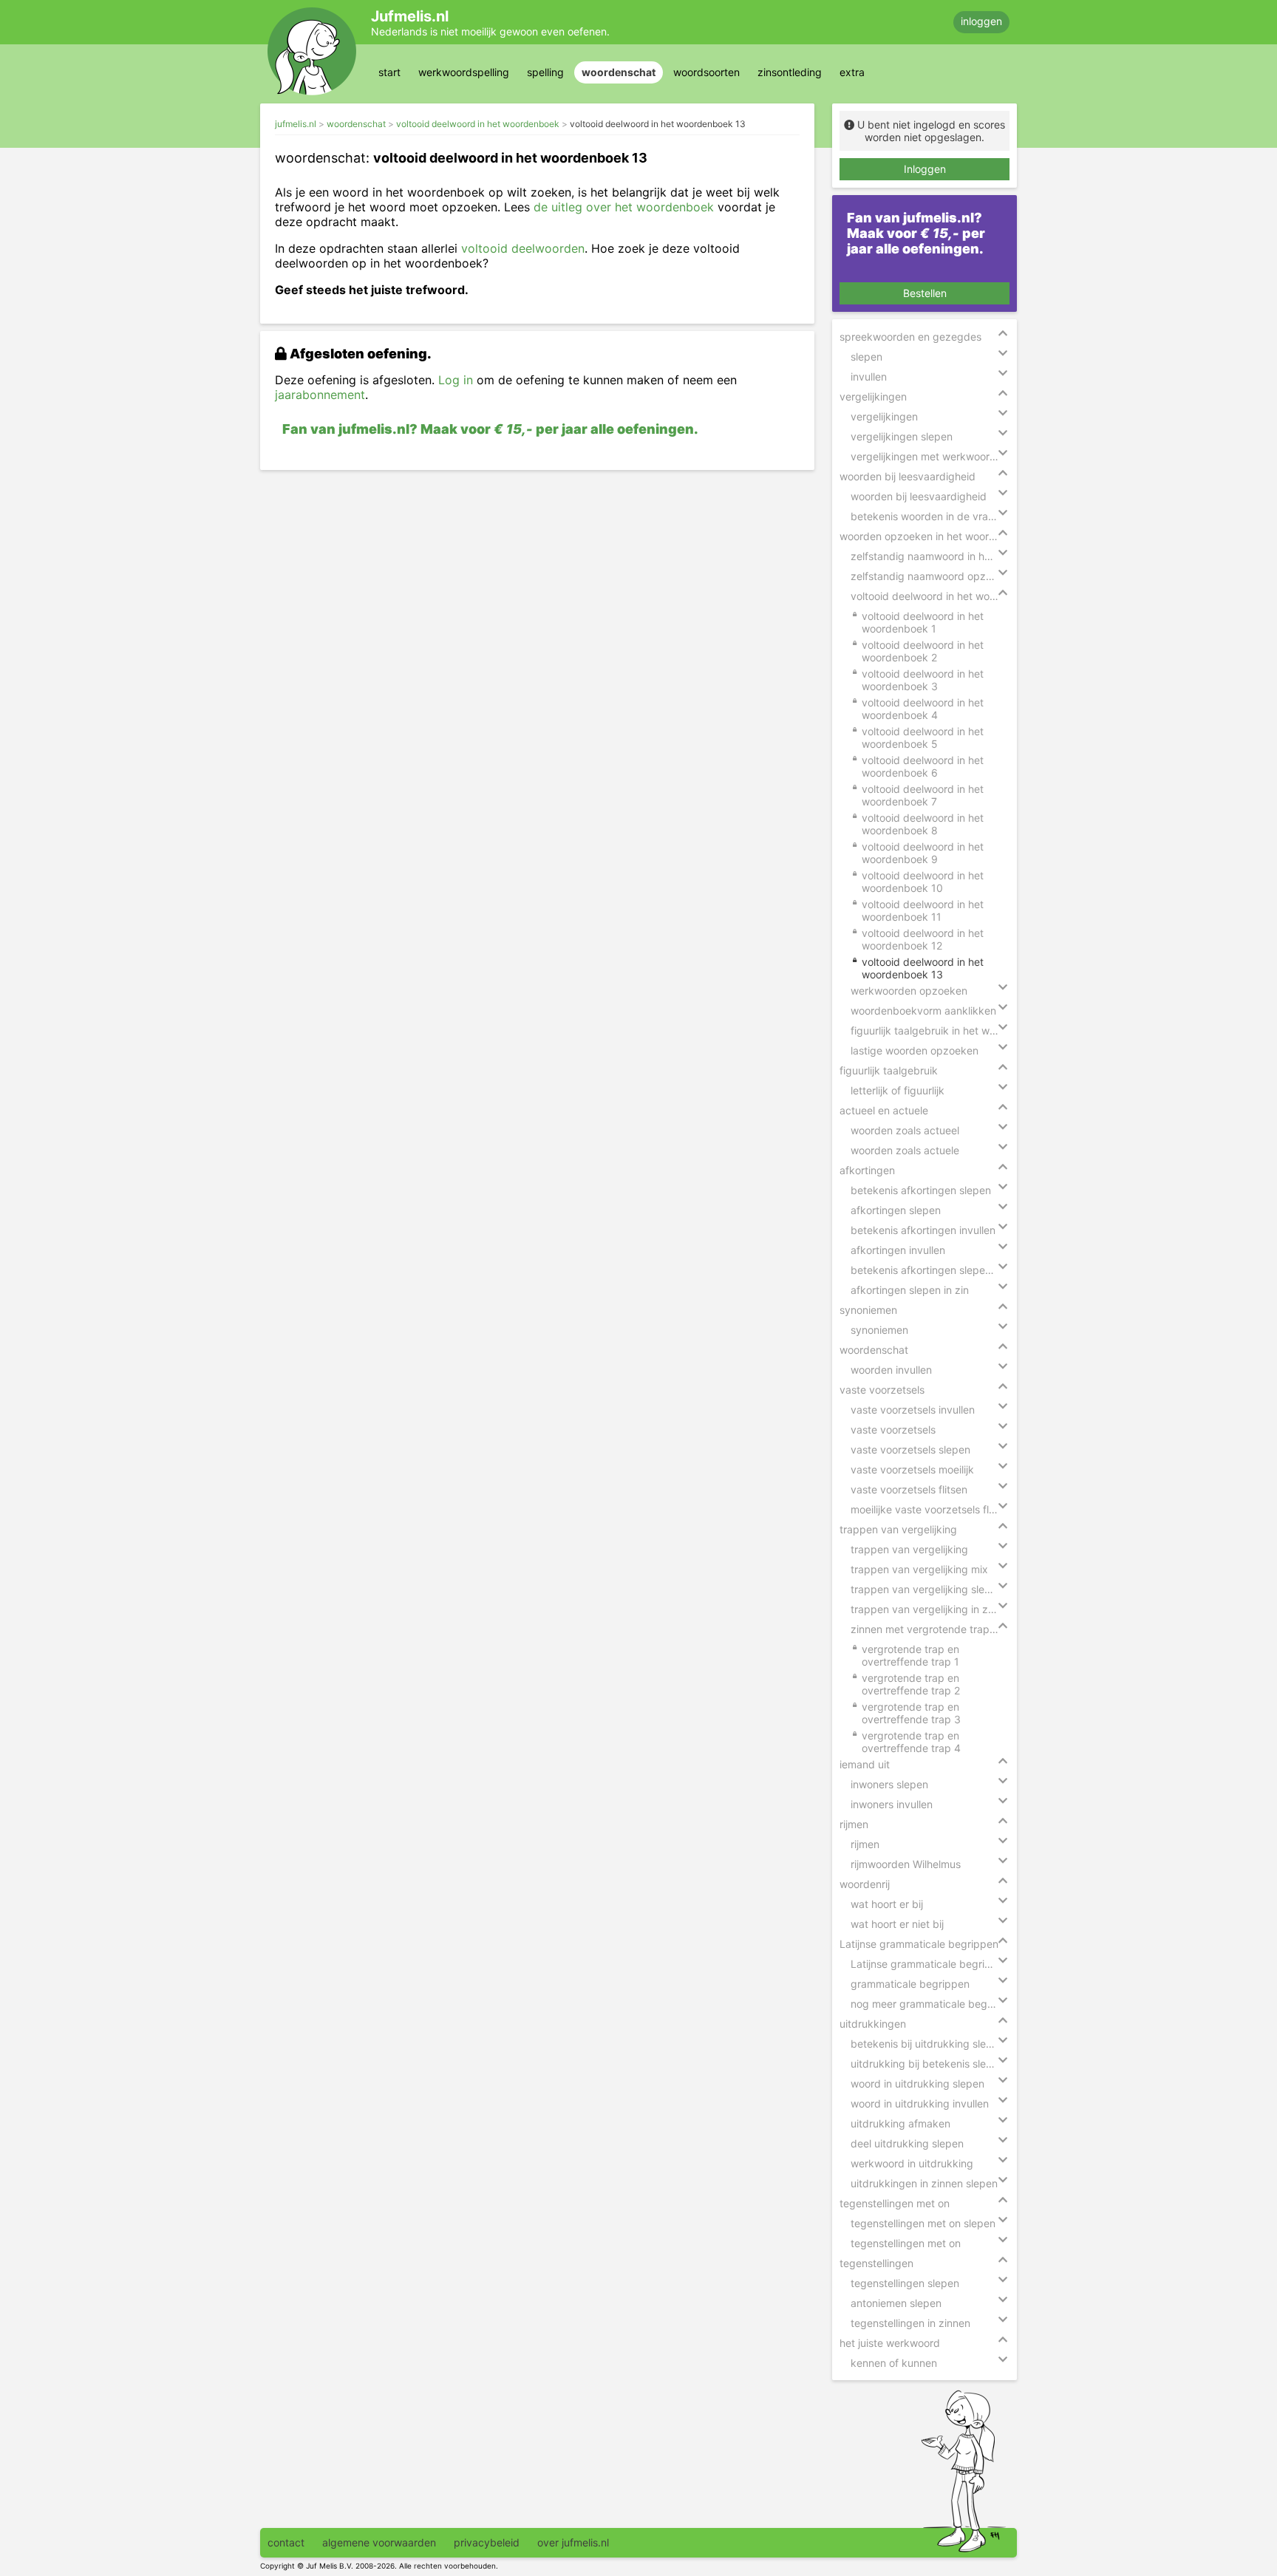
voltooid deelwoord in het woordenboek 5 (923, 737)
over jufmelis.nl (573, 2542)
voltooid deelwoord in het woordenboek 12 (923, 939)
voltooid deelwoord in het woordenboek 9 (923, 853)
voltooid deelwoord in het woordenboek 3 (923, 680)
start (389, 72)
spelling (545, 72)
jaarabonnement (320, 395)
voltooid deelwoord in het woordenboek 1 (923, 622)
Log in (456, 380)
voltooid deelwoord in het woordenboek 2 (923, 651)
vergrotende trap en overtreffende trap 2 (911, 1684)
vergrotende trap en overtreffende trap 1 (910, 1655)
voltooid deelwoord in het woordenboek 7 (923, 795)
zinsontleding (790, 72)
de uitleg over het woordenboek (624, 207)
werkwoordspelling (464, 72)
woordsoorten (706, 72)
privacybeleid (487, 2542)
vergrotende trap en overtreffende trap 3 (911, 1713)
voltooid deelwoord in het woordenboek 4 (923, 709)
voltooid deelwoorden (523, 248)
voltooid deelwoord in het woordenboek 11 (923, 910)
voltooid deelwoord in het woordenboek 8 (923, 824)
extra (852, 72)
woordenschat (619, 72)
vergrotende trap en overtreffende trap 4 (911, 1742)
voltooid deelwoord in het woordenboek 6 (923, 766)
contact (286, 2542)
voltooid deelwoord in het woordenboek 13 (658, 124)
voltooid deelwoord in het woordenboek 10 (923, 882)
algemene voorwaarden (379, 2542)
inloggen (981, 21)
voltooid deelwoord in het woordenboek (478, 124)
